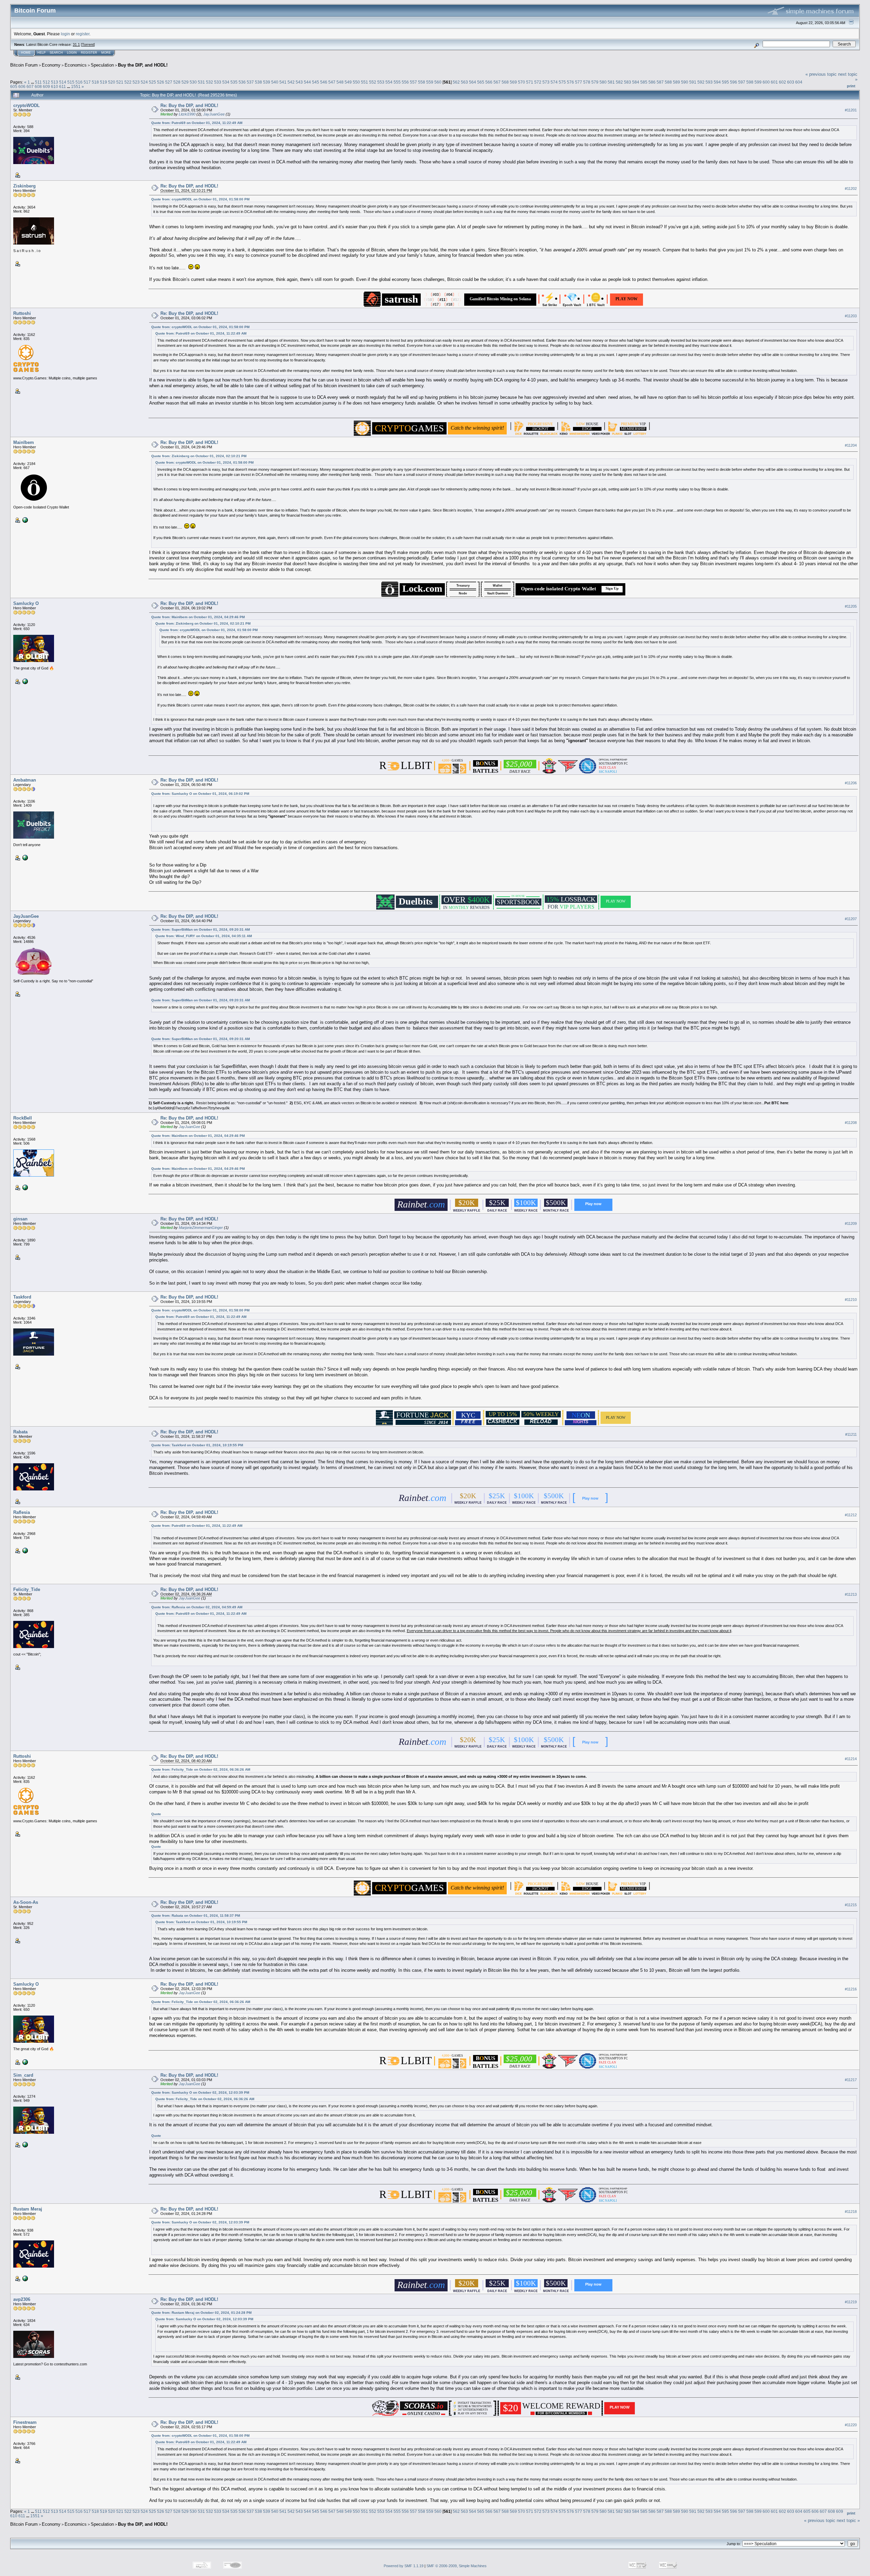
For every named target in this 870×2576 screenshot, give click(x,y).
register (83, 34)
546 (324, 82)
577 (579, 82)
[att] (24, 1550)
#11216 (851, 1989)
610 (55, 86)
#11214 (851, 1759)
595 (725, 82)
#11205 (851, 606)
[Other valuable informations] (24, 2144)
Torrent (88, 44)
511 (38, 82)
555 (397, 82)
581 (611, 82)
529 (185, 82)
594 (717, 82)
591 (693, 82)
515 (71, 82)
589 (676, 82)
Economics (76, 65)
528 (177, 82)
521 (120, 82)
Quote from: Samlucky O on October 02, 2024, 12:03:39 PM (200, 2092)
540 (275, 82)
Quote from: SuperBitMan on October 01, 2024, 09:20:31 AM (201, 929)
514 (63, 82)
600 (766, 82)
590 (685, 82)
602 (782, 82)
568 (505, 82)
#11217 (851, 2080)
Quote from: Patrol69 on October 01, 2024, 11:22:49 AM (197, 123)
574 (554, 82)
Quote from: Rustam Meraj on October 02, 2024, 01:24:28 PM (201, 2313)
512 (46, 82)
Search (56, 53)
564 (473, 82)
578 (587, 82)
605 (14, 86)
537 (250, 82)
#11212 (851, 1515)
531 (201, 82)
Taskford (22, 1297)
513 (55, 82)
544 (307, 82)
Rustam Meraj (28, 2209)
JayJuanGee (214, 114)
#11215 (851, 1905)
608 (38, 86)
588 (668, 82)
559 (430, 82)
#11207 (851, 919)
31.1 (76, 44)
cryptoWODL (27, 105)
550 (356, 82)
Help (41, 53)
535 (234, 82)
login (65, 34)
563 (464, 82)
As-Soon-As (26, 1902)
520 (112, 82)
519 (103, 82)
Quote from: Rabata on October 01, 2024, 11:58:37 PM (196, 1916)
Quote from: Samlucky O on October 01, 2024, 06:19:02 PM (200, 794)
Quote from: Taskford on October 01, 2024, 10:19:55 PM (197, 1445)
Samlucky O (26, 603)
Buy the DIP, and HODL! (143, 65)
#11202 (851, 189)
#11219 (851, 2302)
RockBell (23, 1118)
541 (283, 82)
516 (79, 82)
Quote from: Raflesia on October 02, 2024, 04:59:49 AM (197, 1607)
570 (521, 82)
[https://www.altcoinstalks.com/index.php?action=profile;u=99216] (24, 520)
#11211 (851, 1434)
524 (144, 82)
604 (799, 82)
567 (497, 82)
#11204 (851, 445)
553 (381, 82)
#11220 (851, 2425)
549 (348, 82)
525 (152, 82)
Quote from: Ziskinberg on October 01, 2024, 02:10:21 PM (199, 456)
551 (364, 82)
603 (791, 82)
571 (530, 82)
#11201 (851, 110)
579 (595, 82)
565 (481, 82)
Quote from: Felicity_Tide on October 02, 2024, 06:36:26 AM (201, 1769)
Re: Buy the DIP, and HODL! (189, 105)
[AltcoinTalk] (24, 2278)
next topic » (848, 2520)
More (106, 53)
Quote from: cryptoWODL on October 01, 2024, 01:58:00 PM (200, 199)
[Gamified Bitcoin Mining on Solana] (500, 303)
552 (373, 82)
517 (87, 82)
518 (95, 82)
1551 (76, 86)
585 (644, 82)
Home (26, 53)
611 (63, 86)
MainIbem (24, 442)
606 (22, 86)
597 (742, 82)
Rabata (20, 1432)
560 (438, 82)
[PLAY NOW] (627, 303)
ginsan (20, 1219)
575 (562, 82)
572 (538, 82)
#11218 (851, 2212)
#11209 (851, 1224)
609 (46, 86)
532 (210, 82)
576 (570, 82)
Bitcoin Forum (24, 65)
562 (456, 82)
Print (851, 86)
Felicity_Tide (27, 1589)
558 (422, 82)
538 (258, 82)
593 (709, 82)
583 (628, 82)
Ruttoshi (22, 313)
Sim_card (23, 2075)
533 (218, 82)
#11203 (851, 316)
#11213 (851, 1594)
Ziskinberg (24, 186)
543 (299, 82)
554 (389, 82)
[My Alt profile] (24, 857)
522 (128, 82)
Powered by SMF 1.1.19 (404, 2566)
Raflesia (22, 1512)
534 (226, 82)
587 (660, 82)
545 (316, 82)
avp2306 (22, 2299)
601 (774, 82)
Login (72, 53)
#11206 (851, 783)
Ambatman (25, 780)
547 (332, 82)
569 (513, 82)
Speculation (102, 65)
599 (758, 82)
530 (193, 82)
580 (603, 82)
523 (136, 82)
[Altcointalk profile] (24, 681)
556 (405, 82)
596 (734, 82)
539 (267, 82)
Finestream (25, 2422)
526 (161, 82)
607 (30, 86)
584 (636, 82)
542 (291, 82)
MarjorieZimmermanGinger (201, 1228)
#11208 (851, 1123)
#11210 (851, 1300)
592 (701, 82)
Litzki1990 (187, 114)
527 (169, 82)
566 (489, 82)
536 (242, 82)
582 (619, 82)
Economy (51, 65)
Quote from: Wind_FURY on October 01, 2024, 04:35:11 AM (204, 936)
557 (413, 82)
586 (652, 82)
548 (340, 82)
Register (89, 53)
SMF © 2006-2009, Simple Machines (457, 2566)
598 (750, 82)
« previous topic (821, 74)
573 (546, 82)
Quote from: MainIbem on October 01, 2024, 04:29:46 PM (198, 617)
